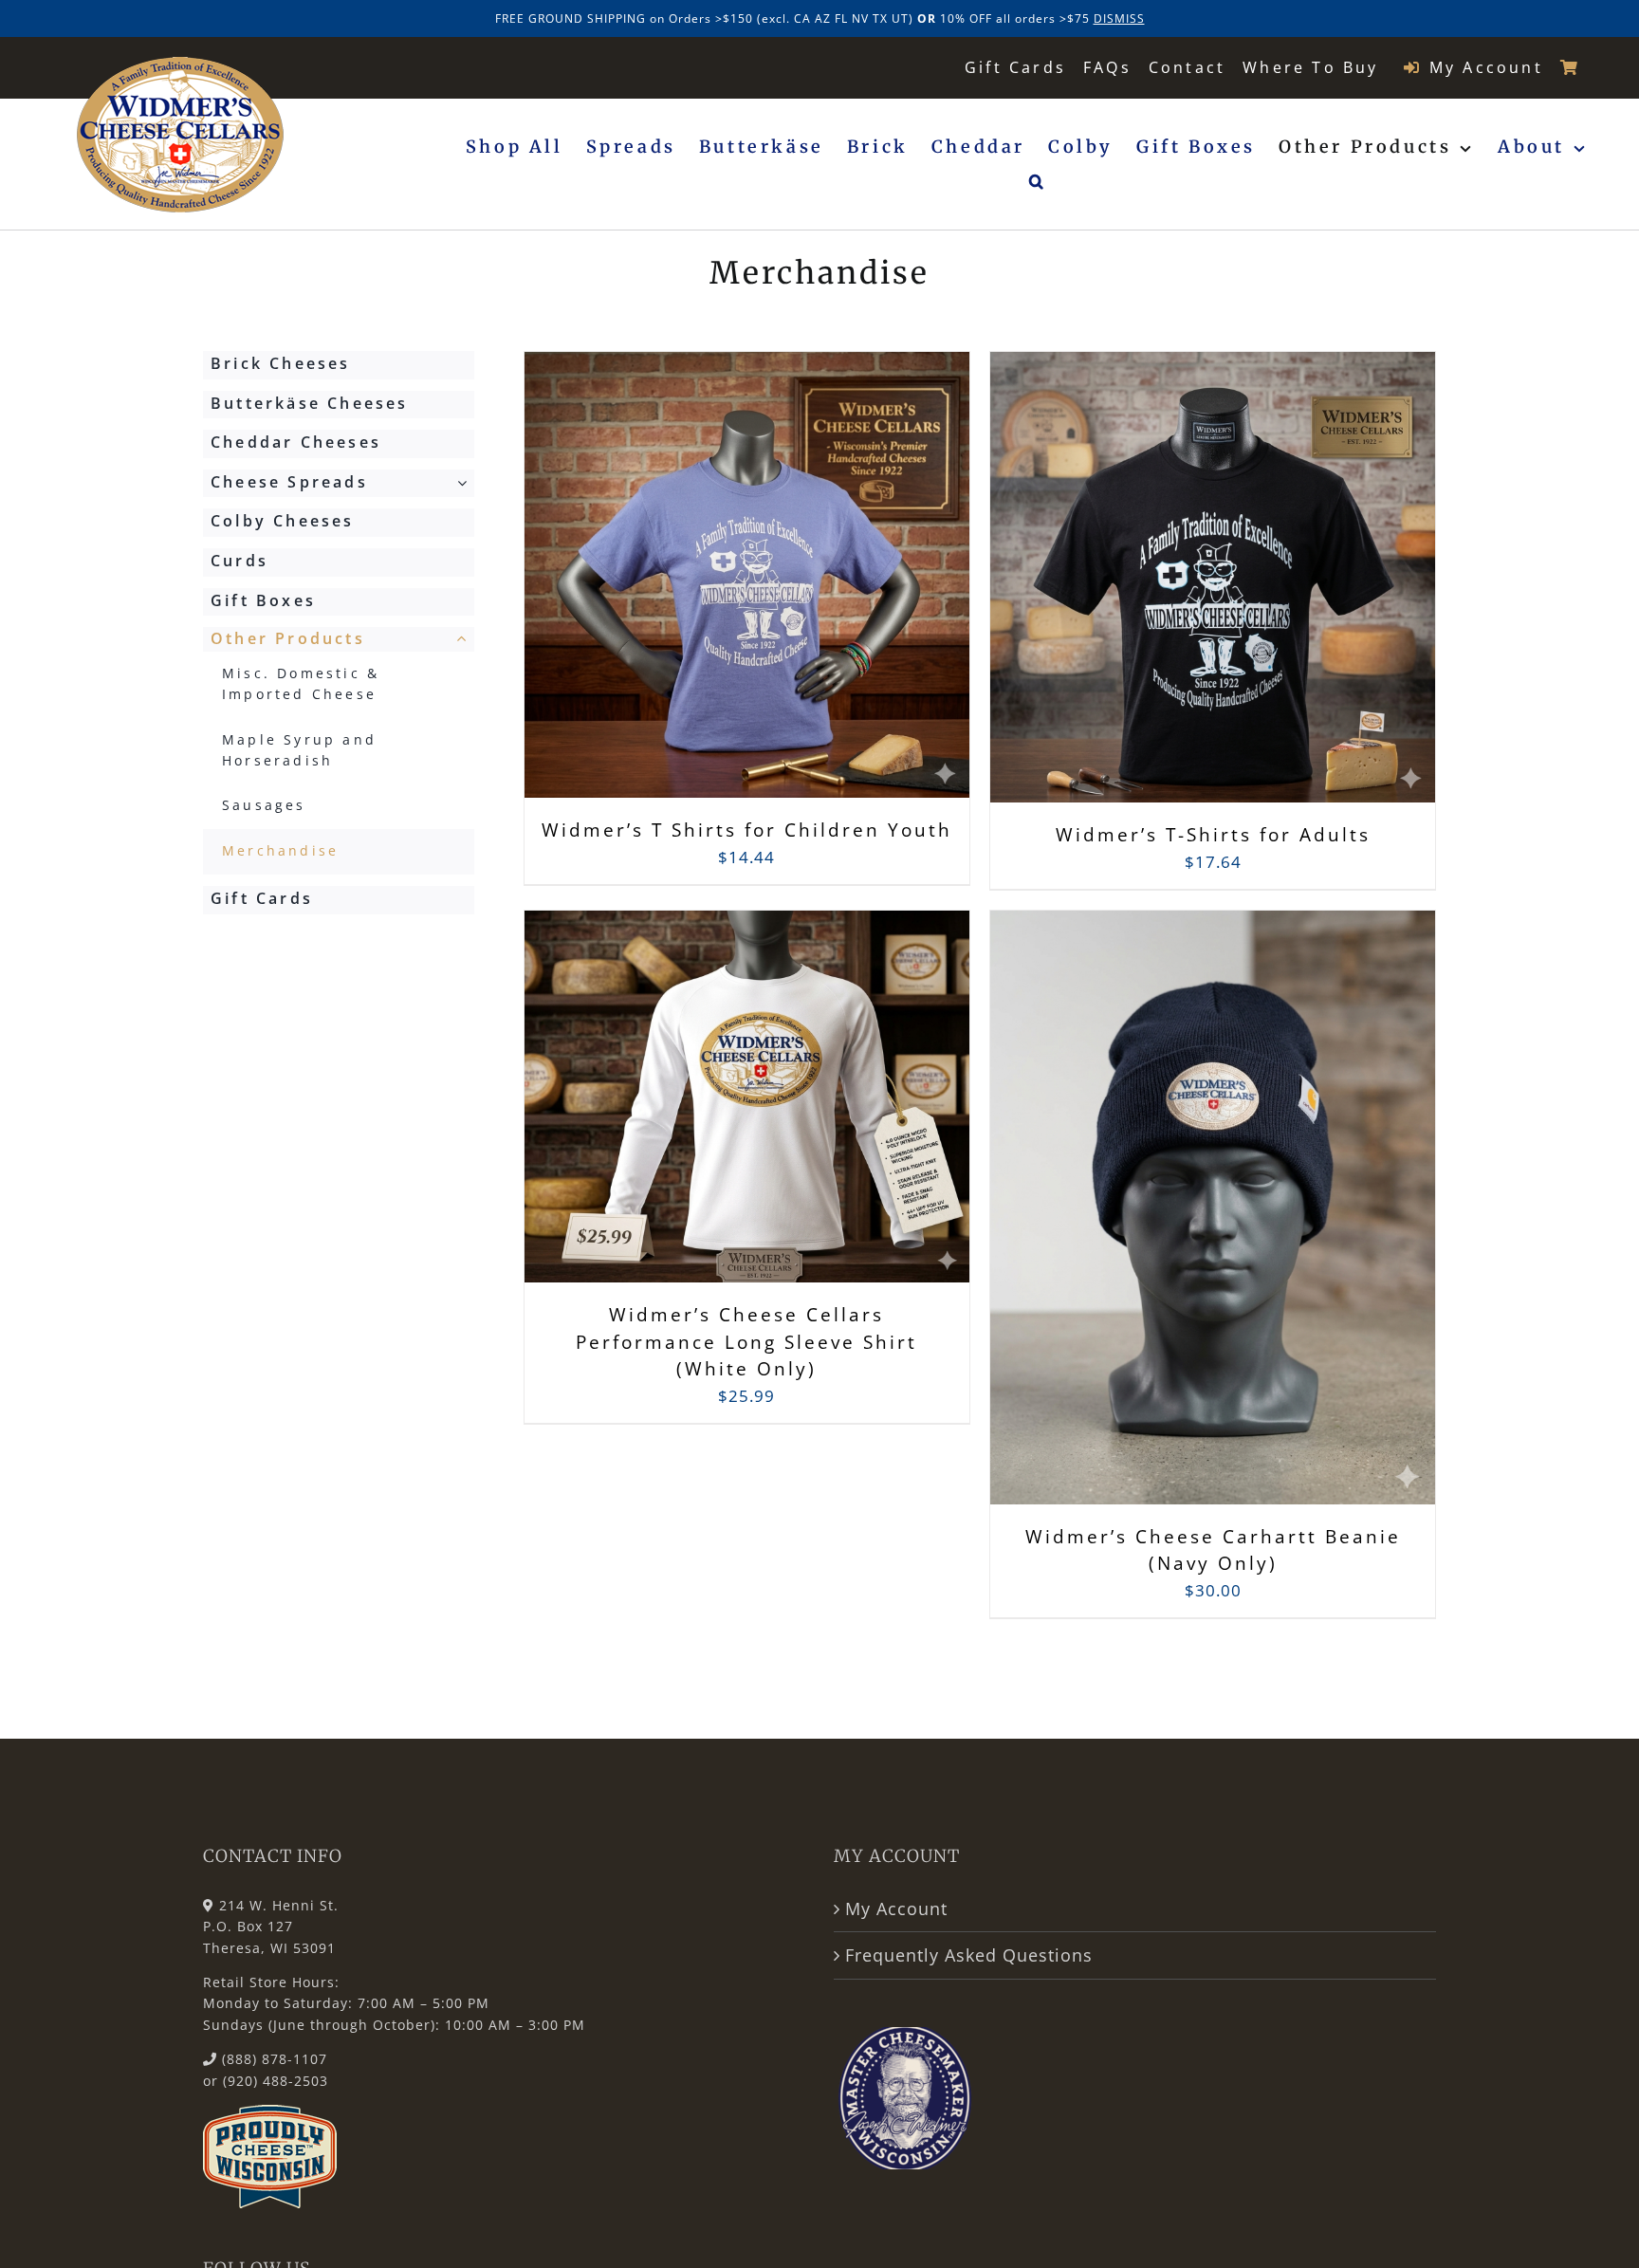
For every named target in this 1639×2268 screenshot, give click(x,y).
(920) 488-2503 (276, 2081)
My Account (896, 1908)
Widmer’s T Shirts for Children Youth (747, 830)
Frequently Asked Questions (969, 1955)
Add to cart (705, 589)
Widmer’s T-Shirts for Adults (1213, 835)
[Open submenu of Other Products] (466, 639)
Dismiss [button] (1119, 18)
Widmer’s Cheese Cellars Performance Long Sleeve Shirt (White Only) (746, 1342)
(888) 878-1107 (275, 2059)
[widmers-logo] (181, 65)
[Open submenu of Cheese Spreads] (466, 483)
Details (839, 590)
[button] (1038, 182)
